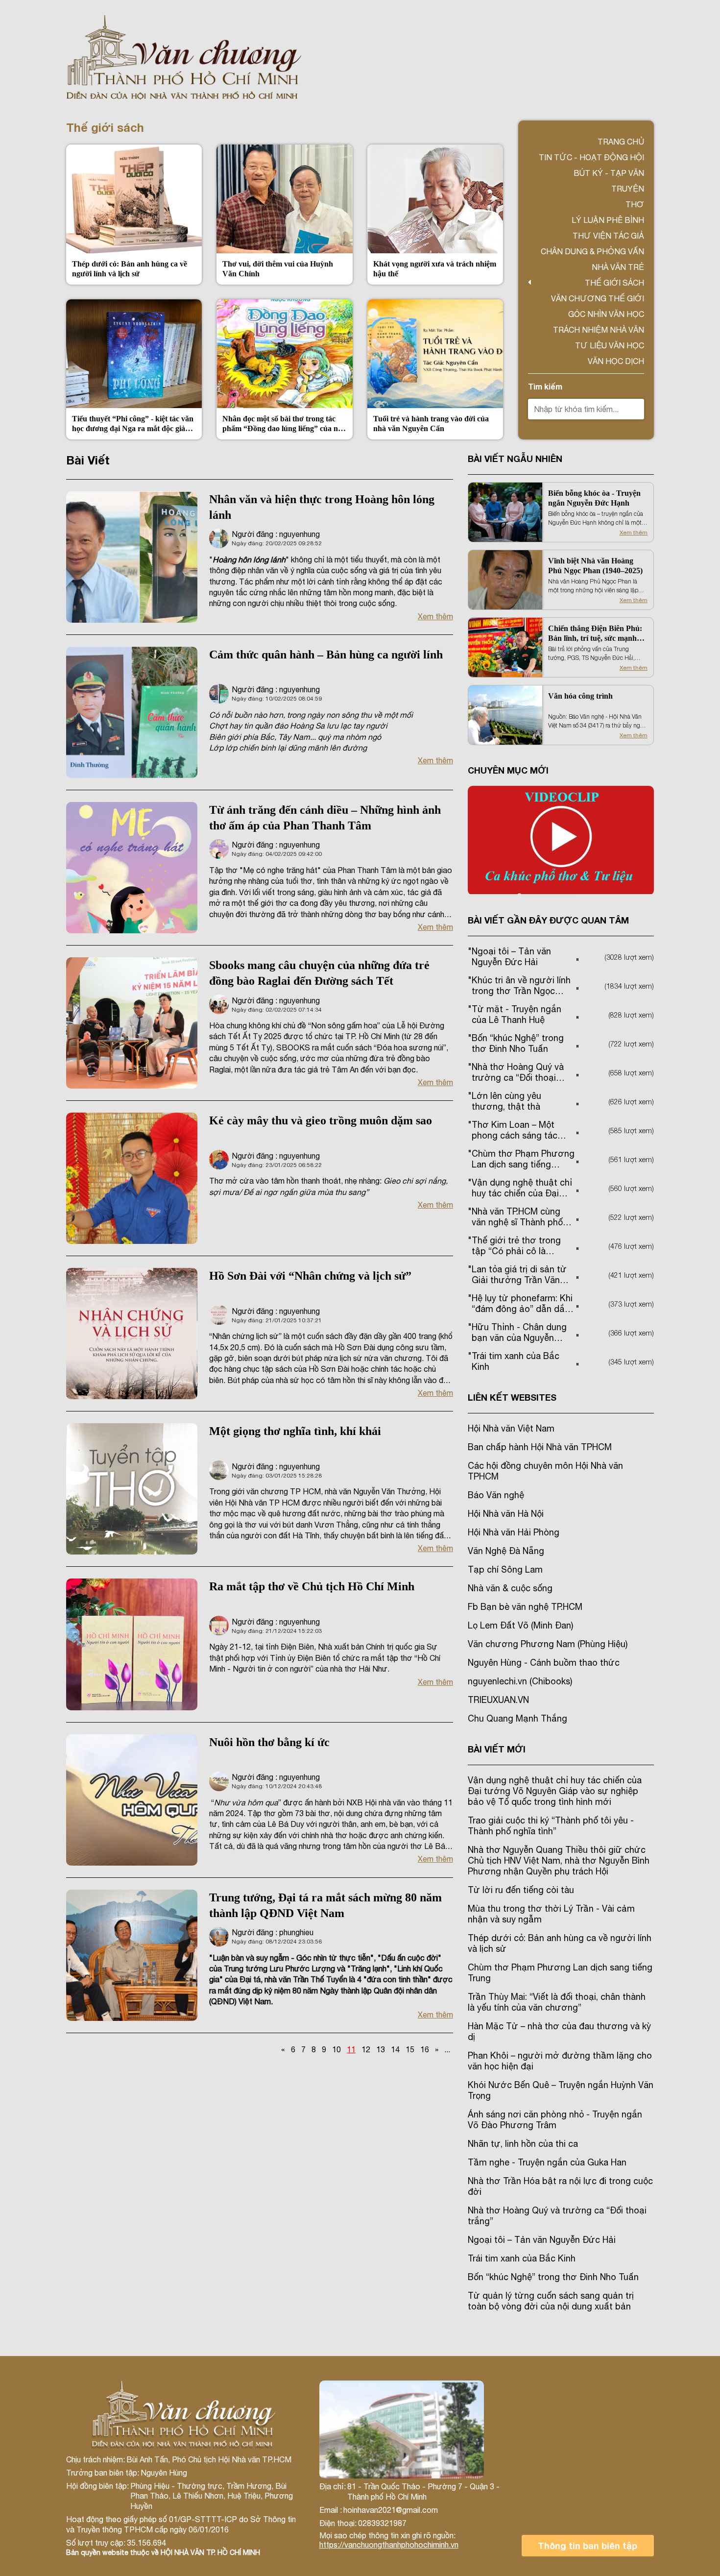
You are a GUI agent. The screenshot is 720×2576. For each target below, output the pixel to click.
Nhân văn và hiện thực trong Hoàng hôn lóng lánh (322, 507)
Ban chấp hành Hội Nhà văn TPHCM (540, 1447)
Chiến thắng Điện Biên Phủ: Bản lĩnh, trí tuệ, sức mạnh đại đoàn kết (595, 634)
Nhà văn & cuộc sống (510, 1588)
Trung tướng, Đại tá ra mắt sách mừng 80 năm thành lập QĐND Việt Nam (325, 1905)
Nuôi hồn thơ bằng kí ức (269, 1742)
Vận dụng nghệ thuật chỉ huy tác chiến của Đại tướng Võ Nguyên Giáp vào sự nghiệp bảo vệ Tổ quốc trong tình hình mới (555, 1791)
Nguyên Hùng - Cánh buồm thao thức (544, 1663)
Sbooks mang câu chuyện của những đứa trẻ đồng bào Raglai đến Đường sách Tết (319, 973)
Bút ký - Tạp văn (609, 173)
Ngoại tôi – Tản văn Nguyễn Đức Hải (542, 2240)
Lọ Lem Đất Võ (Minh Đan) (520, 1625)
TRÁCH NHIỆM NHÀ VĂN (599, 330)
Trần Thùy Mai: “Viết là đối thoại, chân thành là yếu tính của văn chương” (557, 2002)
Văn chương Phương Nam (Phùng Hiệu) (548, 1644)
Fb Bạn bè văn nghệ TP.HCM (525, 1607)
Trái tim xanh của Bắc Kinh (522, 2258)
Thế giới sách (614, 283)
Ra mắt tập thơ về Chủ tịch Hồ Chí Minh (312, 1586)
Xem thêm (435, 616)
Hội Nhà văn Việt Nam (511, 1428)
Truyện (628, 189)
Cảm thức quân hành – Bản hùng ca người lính (326, 655)
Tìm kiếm (545, 386)
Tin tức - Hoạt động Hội (591, 157)
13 (381, 2049)
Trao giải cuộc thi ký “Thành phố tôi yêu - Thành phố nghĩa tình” (551, 1826)
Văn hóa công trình (580, 696)
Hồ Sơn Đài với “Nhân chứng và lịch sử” (310, 1276)
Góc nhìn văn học (606, 314)
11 (351, 2049)
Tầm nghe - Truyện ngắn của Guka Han (547, 2162)
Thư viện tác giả (608, 236)
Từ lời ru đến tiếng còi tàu (521, 1890)
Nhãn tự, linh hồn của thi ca (523, 2144)
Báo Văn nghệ (496, 1495)
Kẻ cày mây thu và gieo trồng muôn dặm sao (321, 1120)
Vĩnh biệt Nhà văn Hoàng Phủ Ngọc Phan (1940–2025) (595, 566)
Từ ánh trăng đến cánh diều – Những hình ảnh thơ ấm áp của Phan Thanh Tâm (325, 818)
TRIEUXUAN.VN (498, 1700)
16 (425, 2049)
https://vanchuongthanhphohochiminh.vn (389, 2545)
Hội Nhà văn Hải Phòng (514, 1532)
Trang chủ (621, 142)
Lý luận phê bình (608, 220)
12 (366, 2049)
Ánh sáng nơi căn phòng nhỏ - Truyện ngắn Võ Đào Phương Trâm (555, 2120)
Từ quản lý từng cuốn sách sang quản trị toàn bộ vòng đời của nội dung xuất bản (551, 2301)
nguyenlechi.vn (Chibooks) (520, 1681)
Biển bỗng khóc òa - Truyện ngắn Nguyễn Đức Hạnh (594, 498)
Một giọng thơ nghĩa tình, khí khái (295, 1431)
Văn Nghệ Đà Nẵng (506, 1551)
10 (336, 2049)
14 (395, 2049)
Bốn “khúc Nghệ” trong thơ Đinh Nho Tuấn (553, 2277)
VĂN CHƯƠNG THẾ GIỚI (598, 298)
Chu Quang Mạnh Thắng (517, 1718)
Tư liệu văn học (610, 345)
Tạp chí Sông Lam (505, 1569)
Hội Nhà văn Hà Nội (506, 1514)
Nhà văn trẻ (618, 267)
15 (410, 2049)
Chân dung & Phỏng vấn (592, 251)
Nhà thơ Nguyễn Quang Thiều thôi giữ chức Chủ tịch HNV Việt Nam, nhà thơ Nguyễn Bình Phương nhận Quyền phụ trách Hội (559, 1860)
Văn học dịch (616, 361)
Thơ (635, 204)
